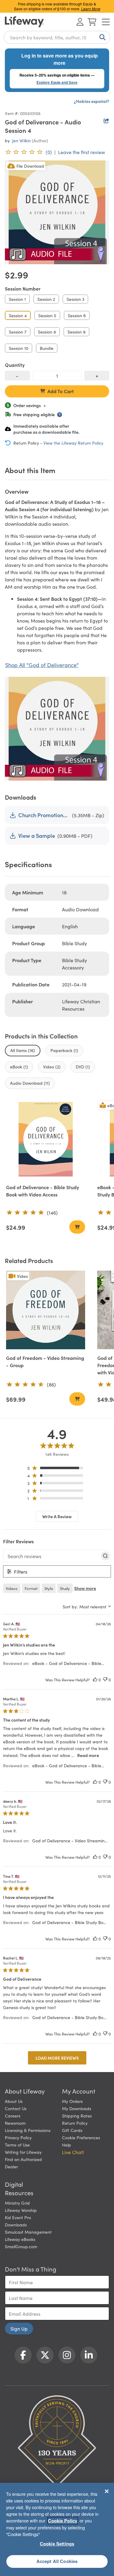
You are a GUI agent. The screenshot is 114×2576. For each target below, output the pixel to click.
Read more (88, 1755)
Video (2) (52, 1067)
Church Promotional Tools (44, 815)
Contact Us (16, 2108)
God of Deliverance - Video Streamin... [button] (70, 1841)
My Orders (72, 2101)
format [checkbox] (31, 1588)
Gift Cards (72, 2130)
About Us (14, 2101)
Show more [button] (85, 1588)
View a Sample (37, 836)
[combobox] (57, 37)
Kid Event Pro (18, 2217)
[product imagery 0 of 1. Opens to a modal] (57, 212)
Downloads (16, 2225)
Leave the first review (81, 152)
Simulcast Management (28, 2232)
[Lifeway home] (24, 22)
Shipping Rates (77, 2116)
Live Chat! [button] (73, 2152)
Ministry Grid (17, 2203)
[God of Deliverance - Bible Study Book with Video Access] (46, 1139)
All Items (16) (23, 1050)
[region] (57, 1469)
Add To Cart (61, 391)
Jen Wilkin (21, 140)
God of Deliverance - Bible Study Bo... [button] (69, 1922)
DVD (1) (83, 1067)
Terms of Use (17, 2145)
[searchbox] (52, 1556)
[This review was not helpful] (105, 1680)
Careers (13, 2116)
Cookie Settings (57, 2544)
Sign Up (19, 2328)
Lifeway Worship (21, 2210)
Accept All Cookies (57, 2561)
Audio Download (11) (30, 1083)
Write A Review (57, 1516)
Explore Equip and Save (57, 82)
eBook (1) (19, 1067)
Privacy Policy (18, 2137)
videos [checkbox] (12, 1588)
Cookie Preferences (81, 2137)
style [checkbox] (49, 1588)
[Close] (107, 2491)
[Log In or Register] (80, 22)
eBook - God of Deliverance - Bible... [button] (68, 1663)
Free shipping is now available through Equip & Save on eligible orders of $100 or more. (57, 6)
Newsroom (15, 2123)
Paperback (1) (64, 1050)
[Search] (101, 37)
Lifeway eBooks (20, 2239)
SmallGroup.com (21, 2246)
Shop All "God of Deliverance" (42, 665)
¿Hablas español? (92, 101)
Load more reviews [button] (57, 2058)
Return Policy (75, 2123)
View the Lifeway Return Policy (73, 443)
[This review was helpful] (95, 1680)
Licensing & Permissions (28, 2130)
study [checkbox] (65, 1588)
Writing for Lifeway (23, 2152)
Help (67, 2145)
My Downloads (77, 2108)
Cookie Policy (63, 2521)
